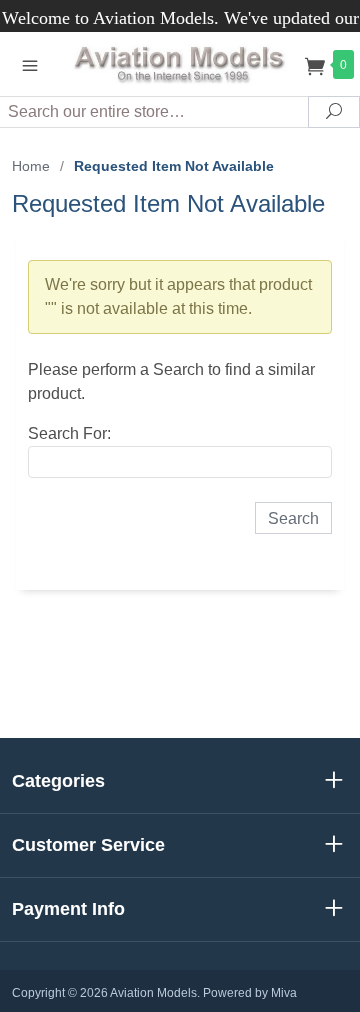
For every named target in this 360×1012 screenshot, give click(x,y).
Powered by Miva (250, 993)
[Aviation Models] (180, 63)
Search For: (69, 433)
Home (31, 166)
